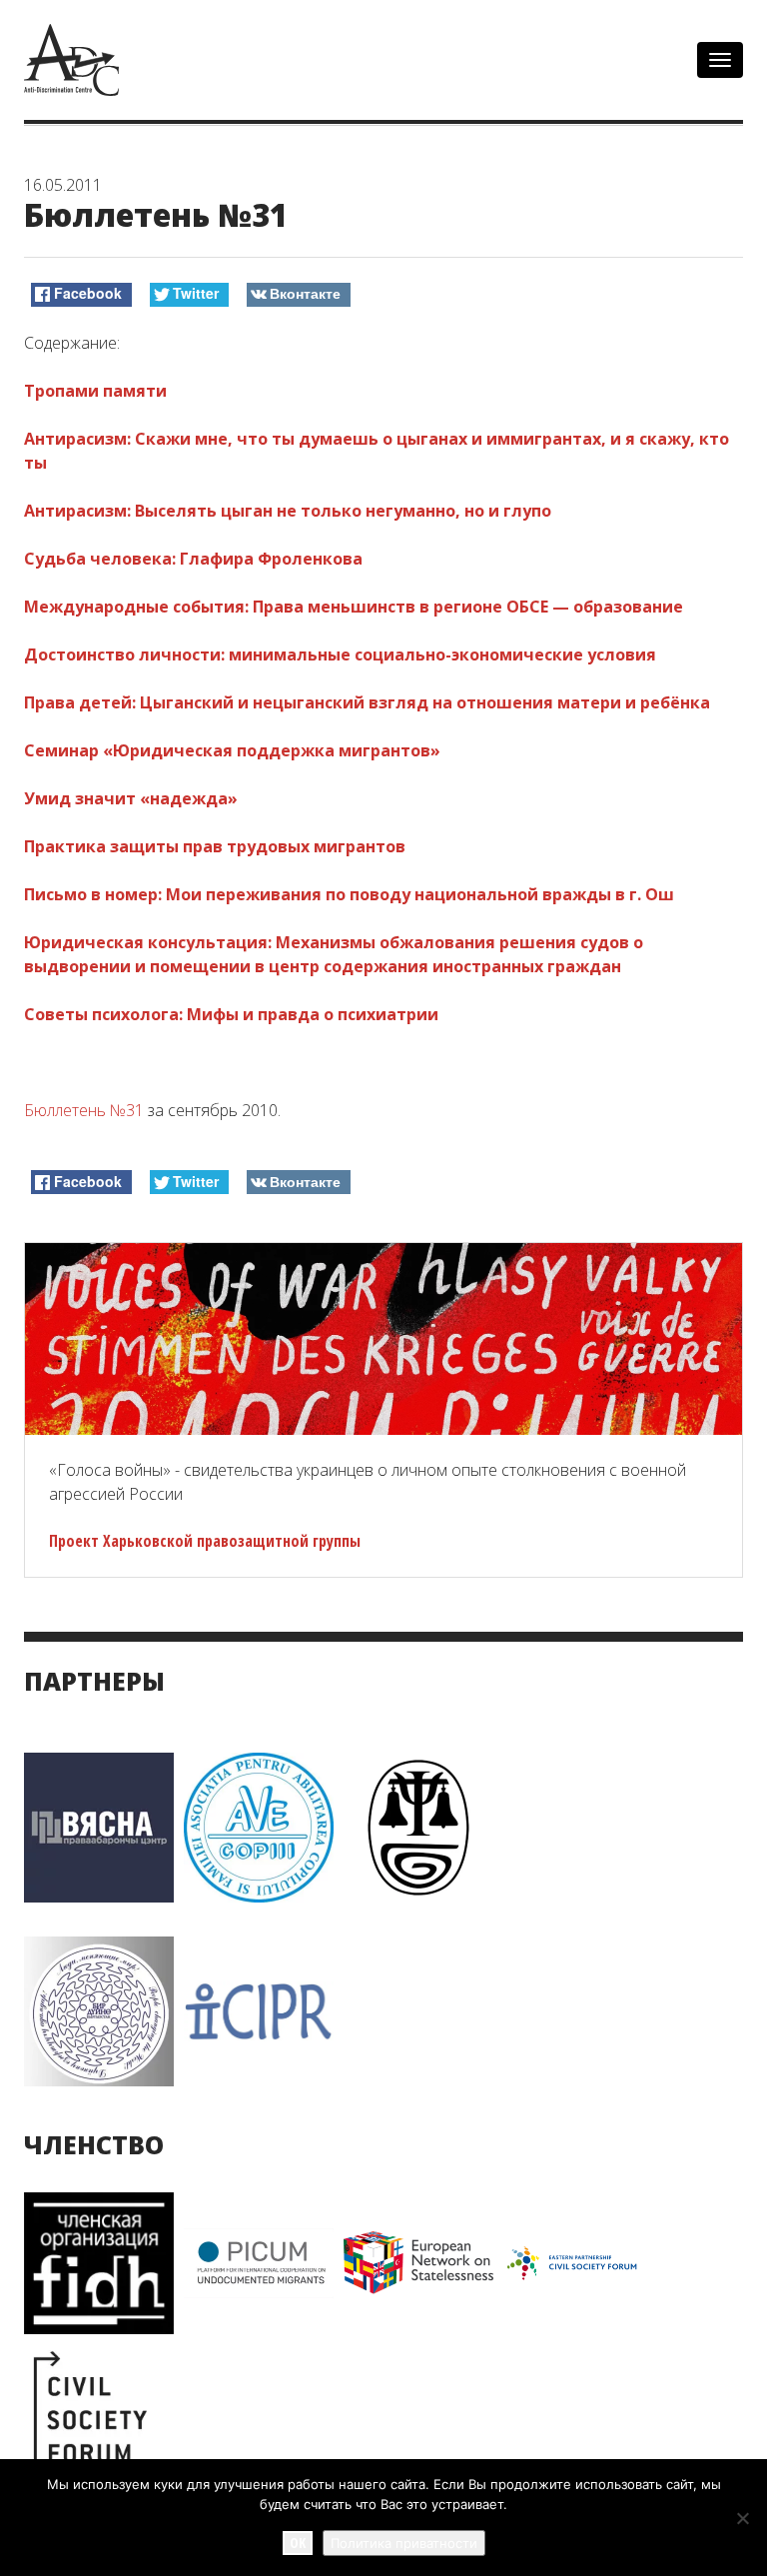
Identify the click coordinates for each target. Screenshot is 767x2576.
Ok (298, 2543)
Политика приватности (404, 2543)
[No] (742, 2518)
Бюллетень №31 (84, 1110)
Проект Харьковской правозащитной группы (205, 1541)
